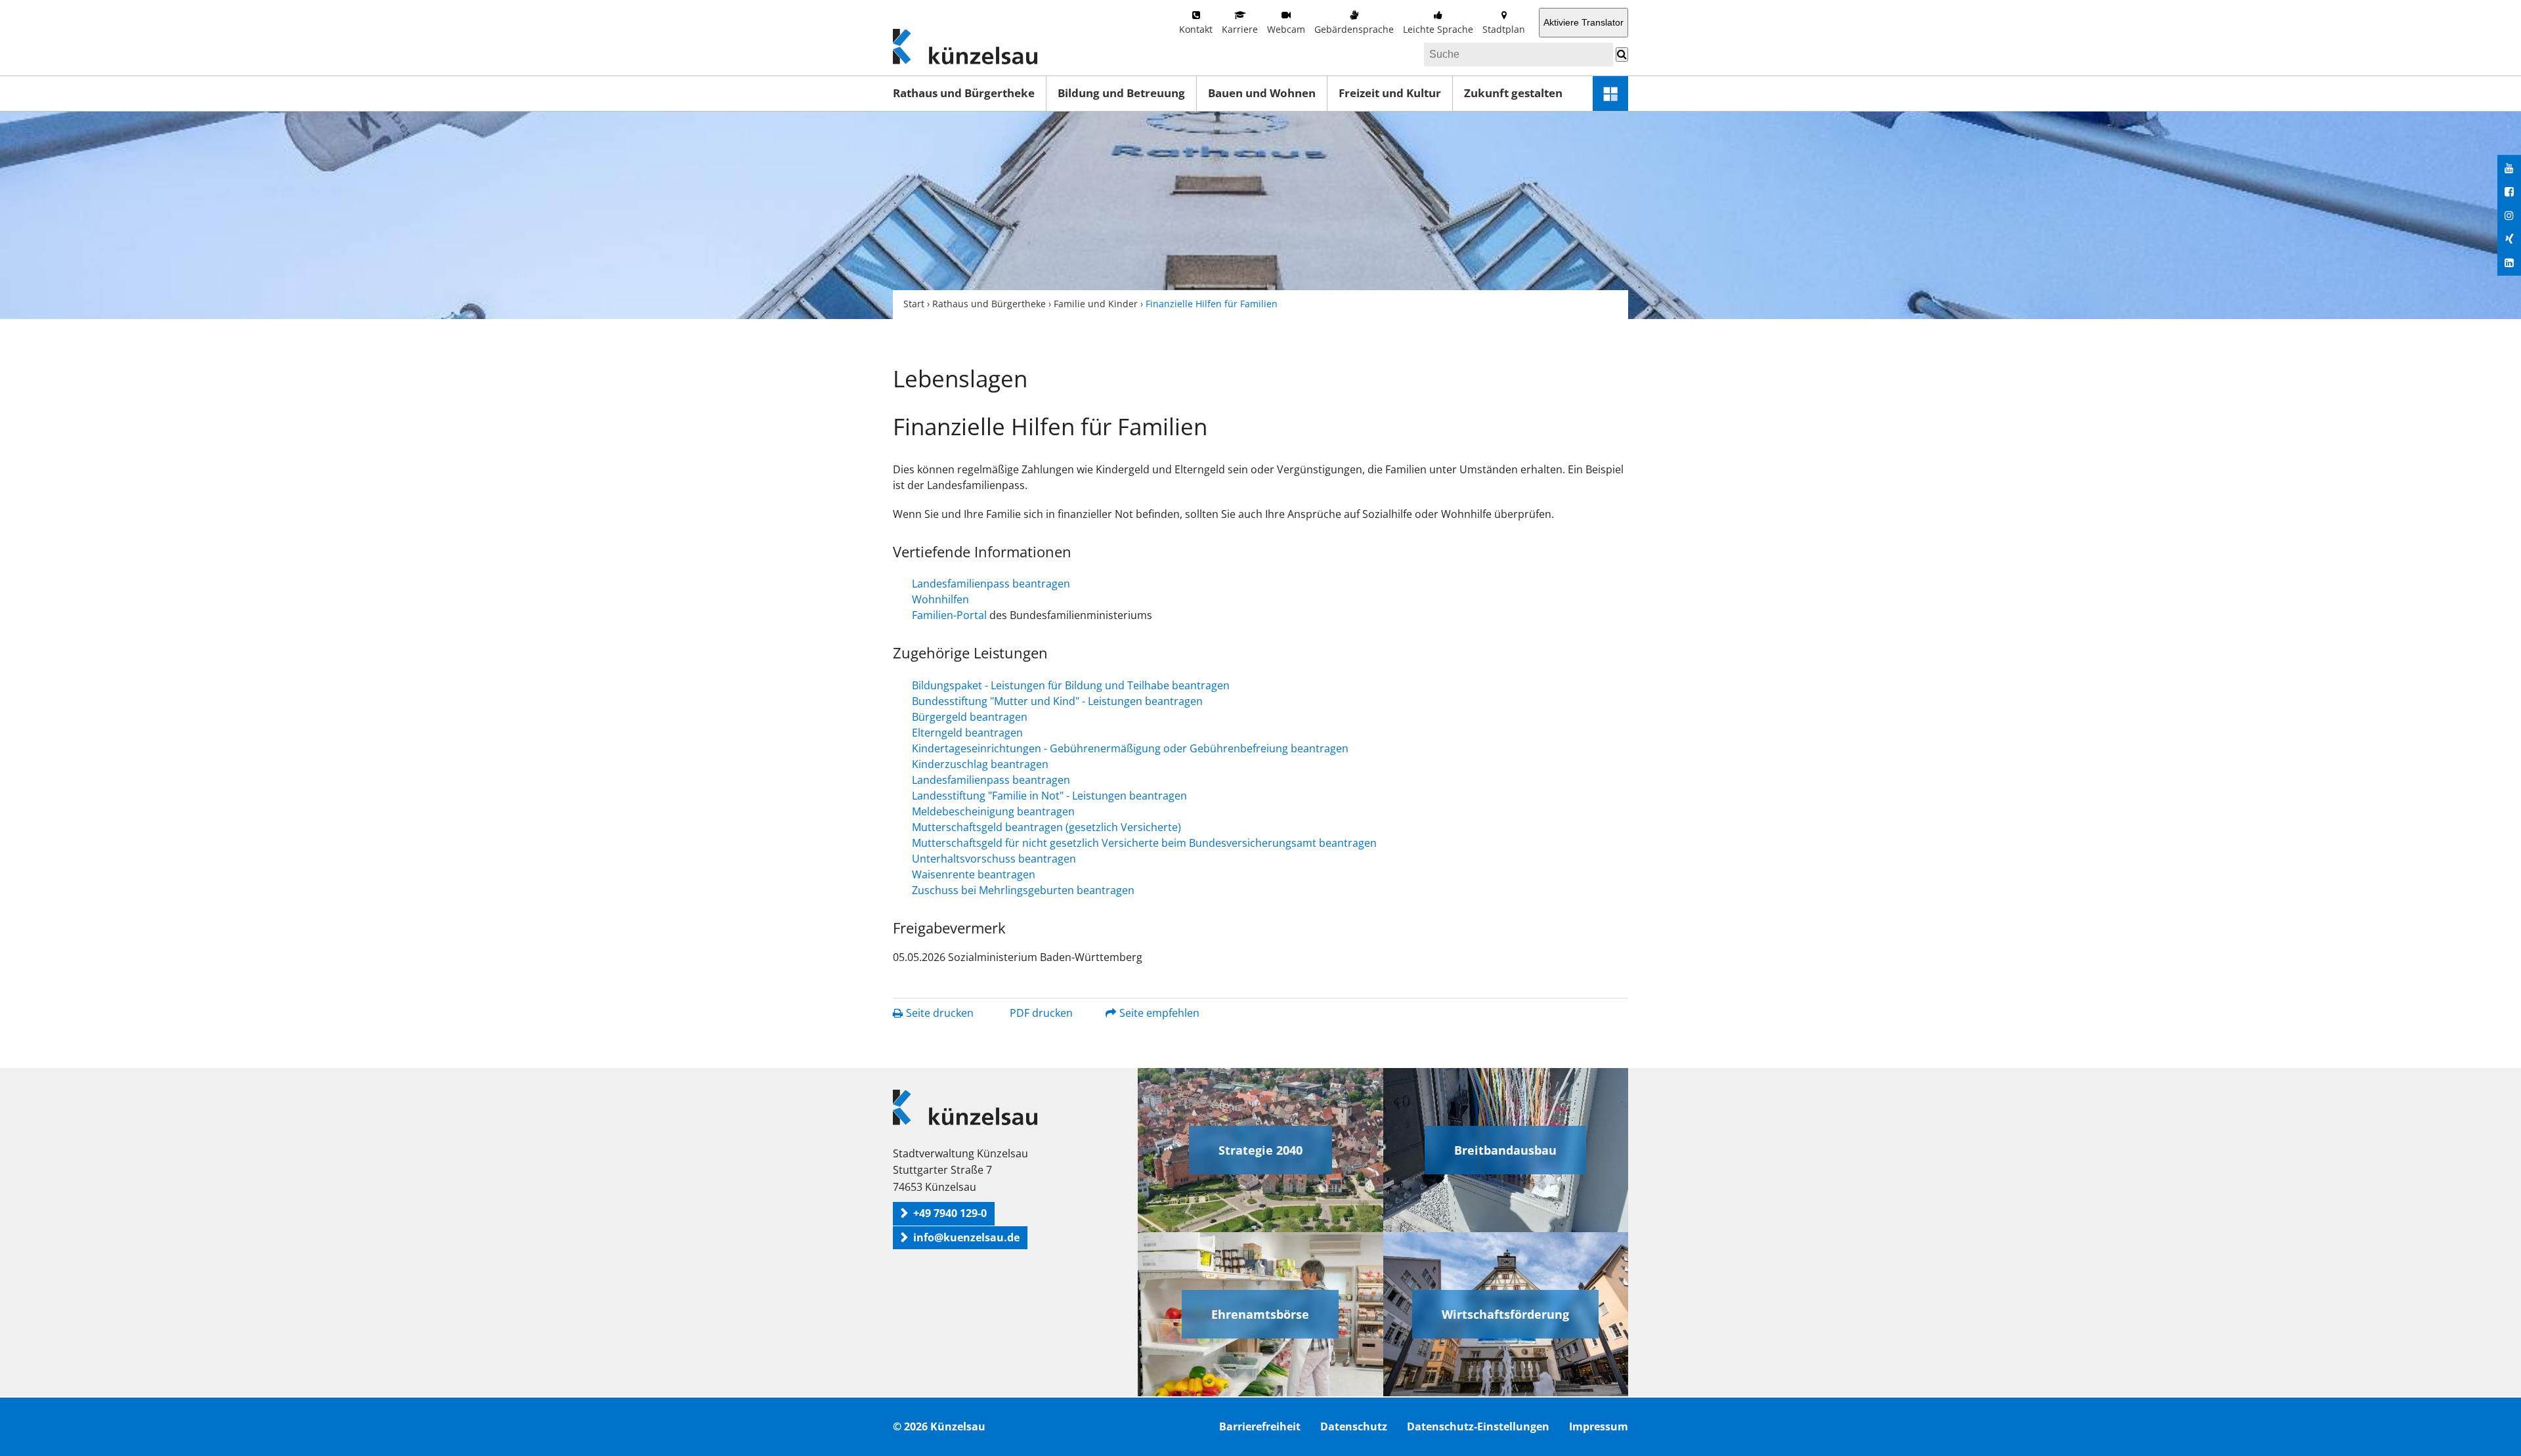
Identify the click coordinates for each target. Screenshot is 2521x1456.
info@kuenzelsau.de (966, 1237)
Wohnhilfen (940, 599)
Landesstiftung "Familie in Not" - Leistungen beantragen (1049, 796)
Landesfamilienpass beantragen (991, 584)
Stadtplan (1504, 29)
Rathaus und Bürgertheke (964, 93)
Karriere (1240, 29)
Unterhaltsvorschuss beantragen (994, 859)
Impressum (1599, 1426)
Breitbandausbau (1505, 1150)
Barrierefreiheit (1260, 1426)
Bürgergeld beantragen (970, 717)
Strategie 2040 (1260, 1150)
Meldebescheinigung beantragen (993, 811)
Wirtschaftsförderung (1505, 1314)
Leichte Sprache (1438, 29)
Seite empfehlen (1159, 1013)
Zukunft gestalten (1513, 93)
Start (914, 304)
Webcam (1286, 29)
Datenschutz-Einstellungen (1478, 1426)
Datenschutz (1354, 1426)
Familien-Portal (949, 615)
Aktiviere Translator (1584, 22)
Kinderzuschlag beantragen (980, 764)
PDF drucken (1041, 1013)
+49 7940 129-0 (950, 1213)
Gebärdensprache (1354, 29)
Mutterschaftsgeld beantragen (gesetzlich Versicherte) (1046, 827)
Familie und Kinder (1096, 304)
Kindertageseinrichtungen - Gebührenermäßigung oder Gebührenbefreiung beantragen (1130, 748)
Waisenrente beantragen (974, 874)
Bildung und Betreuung (1121, 93)
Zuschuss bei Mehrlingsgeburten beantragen (1023, 890)
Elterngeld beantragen (967, 733)
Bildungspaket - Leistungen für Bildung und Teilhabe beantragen (1071, 685)
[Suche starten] (1622, 54)
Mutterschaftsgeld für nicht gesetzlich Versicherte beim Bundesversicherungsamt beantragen (1144, 843)
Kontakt (1196, 29)
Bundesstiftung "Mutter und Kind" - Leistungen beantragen (1057, 701)
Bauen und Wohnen (1262, 93)
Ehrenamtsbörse (1260, 1314)
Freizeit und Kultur (1390, 93)
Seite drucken (940, 1013)
